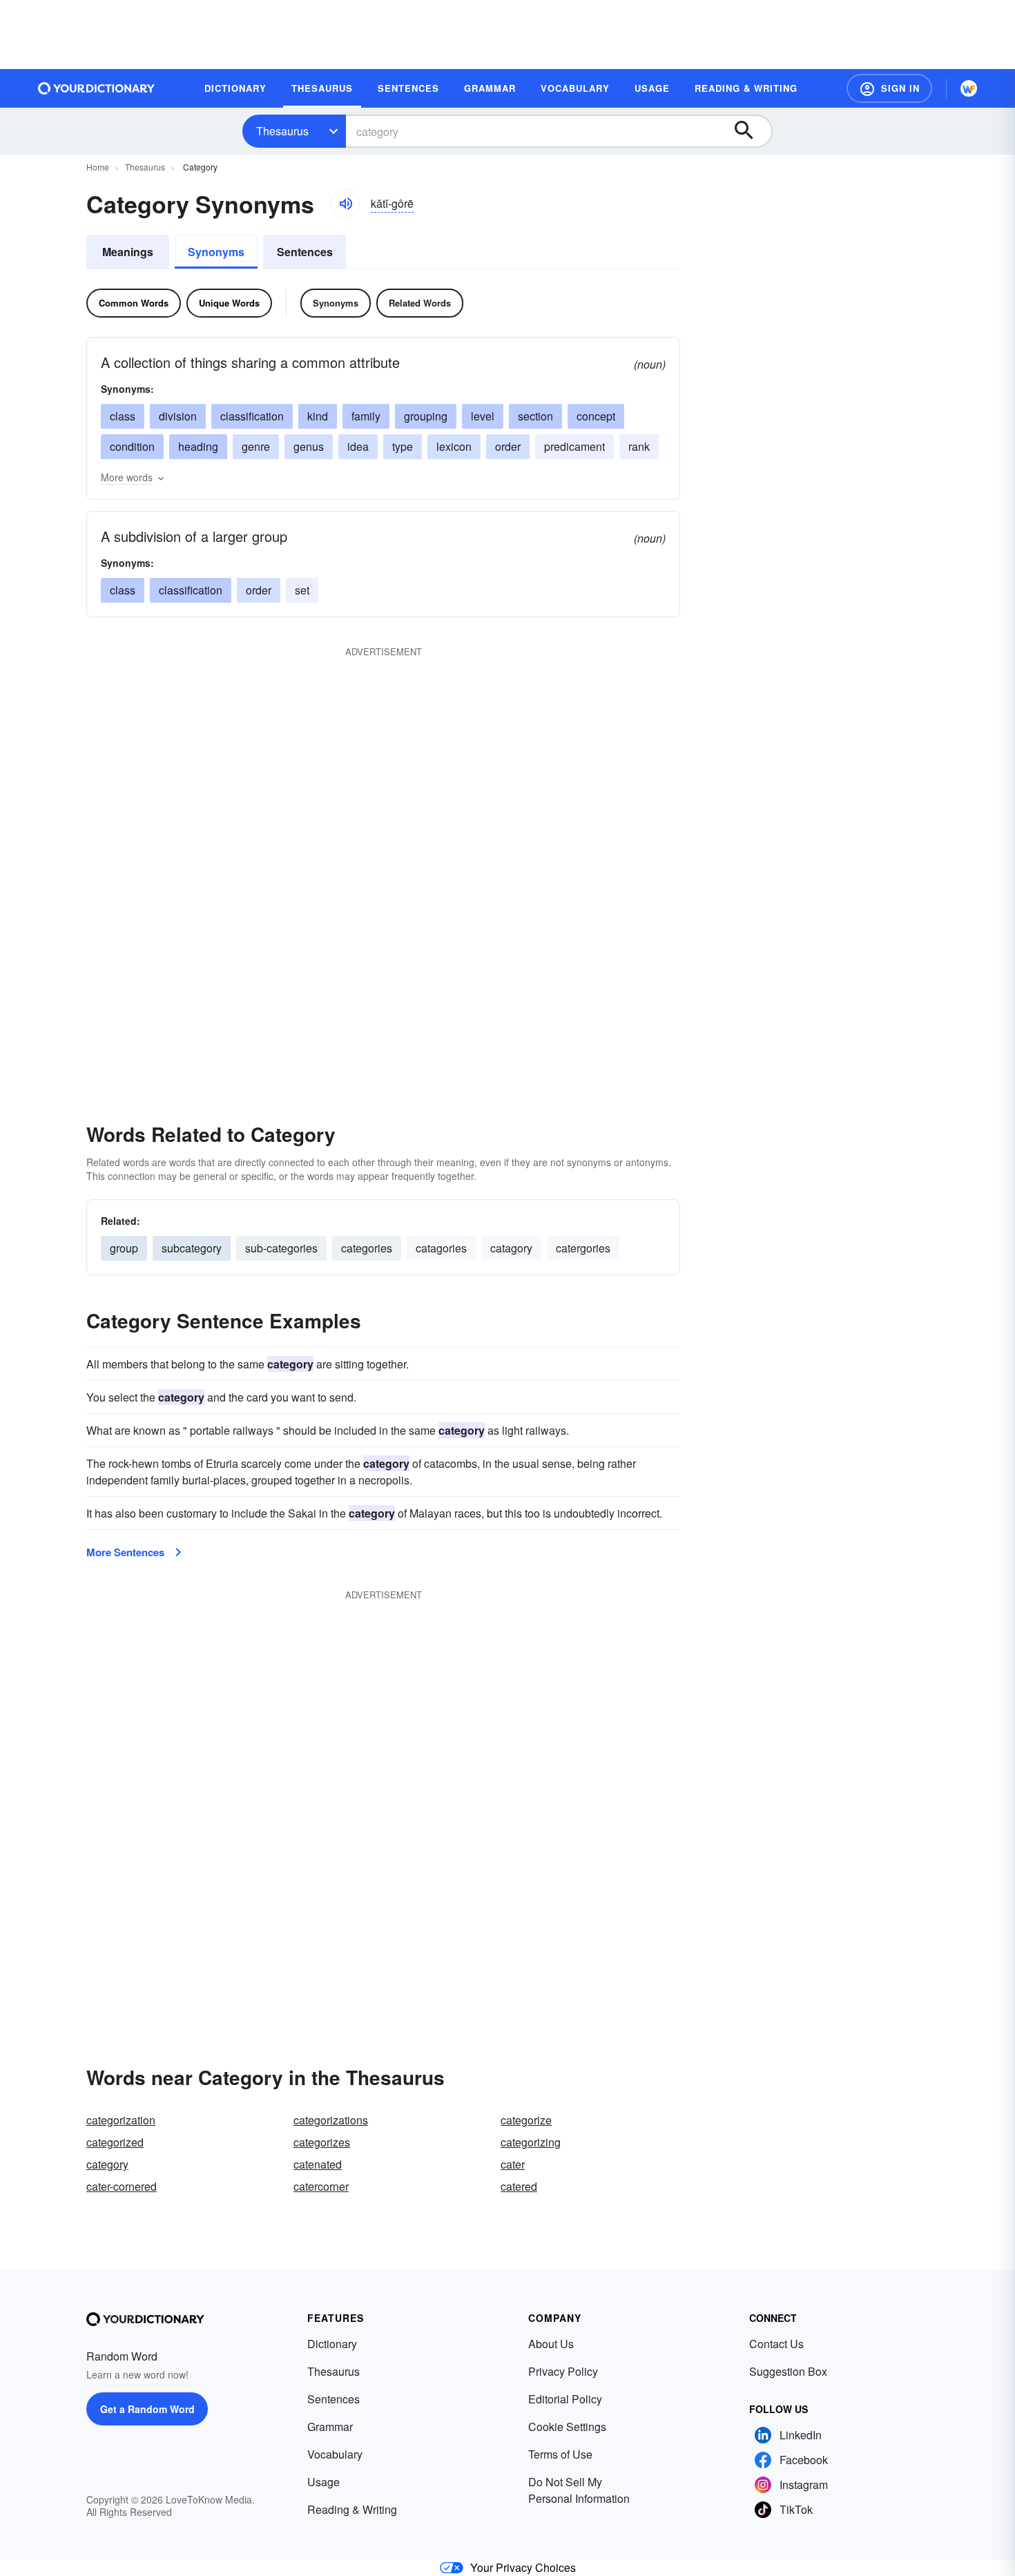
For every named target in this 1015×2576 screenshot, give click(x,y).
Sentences (305, 252)
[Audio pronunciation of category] (345, 204)
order (508, 446)
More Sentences (125, 1552)
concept (596, 416)
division (178, 416)
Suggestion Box (788, 2371)
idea (358, 446)
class (123, 416)
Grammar (330, 2427)
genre (256, 446)
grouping (426, 416)
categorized (115, 2142)
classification (252, 416)
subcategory (192, 1248)
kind (318, 416)
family (366, 416)
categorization (121, 2120)
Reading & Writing (352, 2509)
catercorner (321, 2186)
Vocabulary (335, 2454)
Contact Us (776, 2344)
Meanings (128, 252)
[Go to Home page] (97, 88)
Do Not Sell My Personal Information (579, 2490)
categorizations (331, 2120)
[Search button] (751, 131)
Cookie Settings (567, 2427)
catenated (318, 2164)
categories (367, 1248)
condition (132, 446)
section (535, 416)
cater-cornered (122, 2186)
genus (309, 446)
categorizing (531, 2142)
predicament (574, 446)
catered (519, 2186)
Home (98, 167)
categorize (526, 2120)
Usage (323, 2482)
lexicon (454, 446)
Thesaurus (282, 131)
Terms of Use (560, 2454)
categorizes (322, 2142)
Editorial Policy (565, 2399)
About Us (551, 2344)
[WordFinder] (969, 88)
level (483, 416)
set (302, 590)
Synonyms (216, 252)
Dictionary (332, 2344)
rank (639, 446)
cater (513, 2164)
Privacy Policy (563, 2371)
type (403, 446)
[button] (889, 88)
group (124, 1248)
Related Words (420, 303)
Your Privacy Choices (523, 2567)
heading (198, 446)
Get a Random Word (147, 2409)
